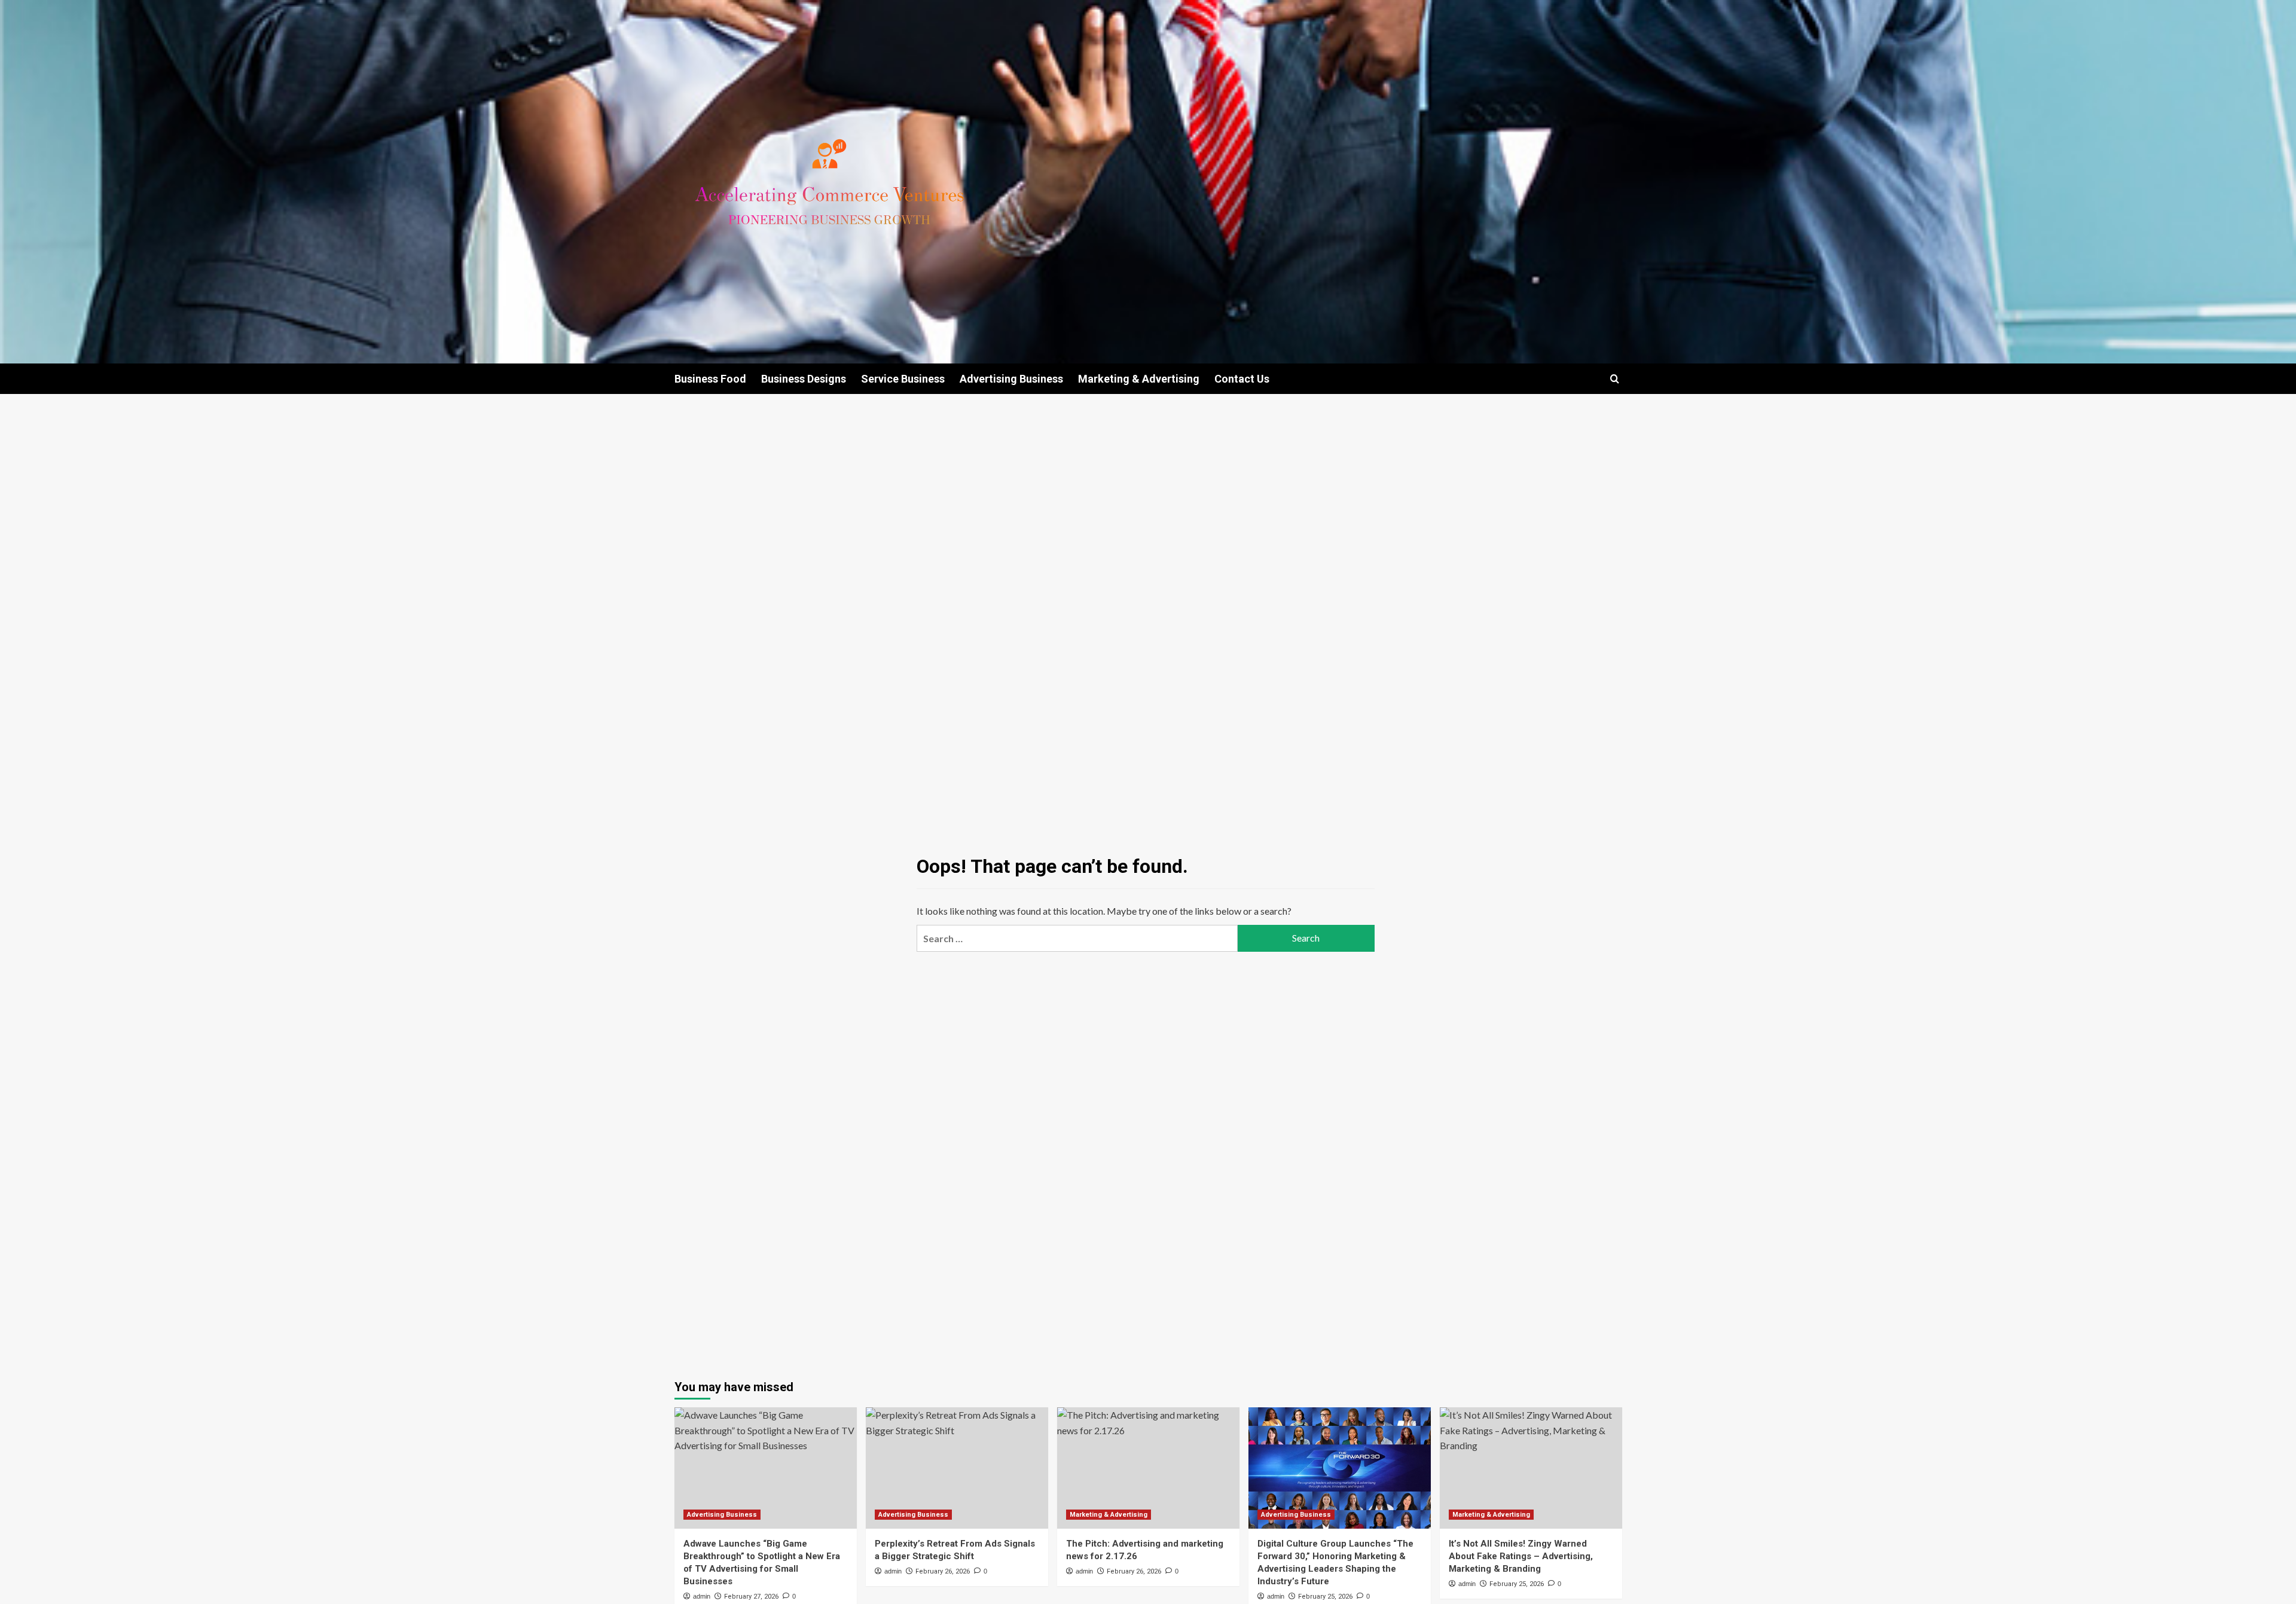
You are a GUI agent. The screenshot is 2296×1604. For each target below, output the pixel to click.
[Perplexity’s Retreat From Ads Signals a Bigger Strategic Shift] (957, 1468)
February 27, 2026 (751, 1597)
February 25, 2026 (1325, 1597)
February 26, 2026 (943, 1571)
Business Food (710, 379)
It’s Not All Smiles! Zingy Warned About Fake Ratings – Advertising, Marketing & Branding (1521, 1556)
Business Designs (804, 379)
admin (702, 1596)
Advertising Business (1011, 379)
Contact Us (1242, 379)
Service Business (903, 379)
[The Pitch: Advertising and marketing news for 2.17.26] (1148, 1468)
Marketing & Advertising (1139, 379)
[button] (1615, 379)
